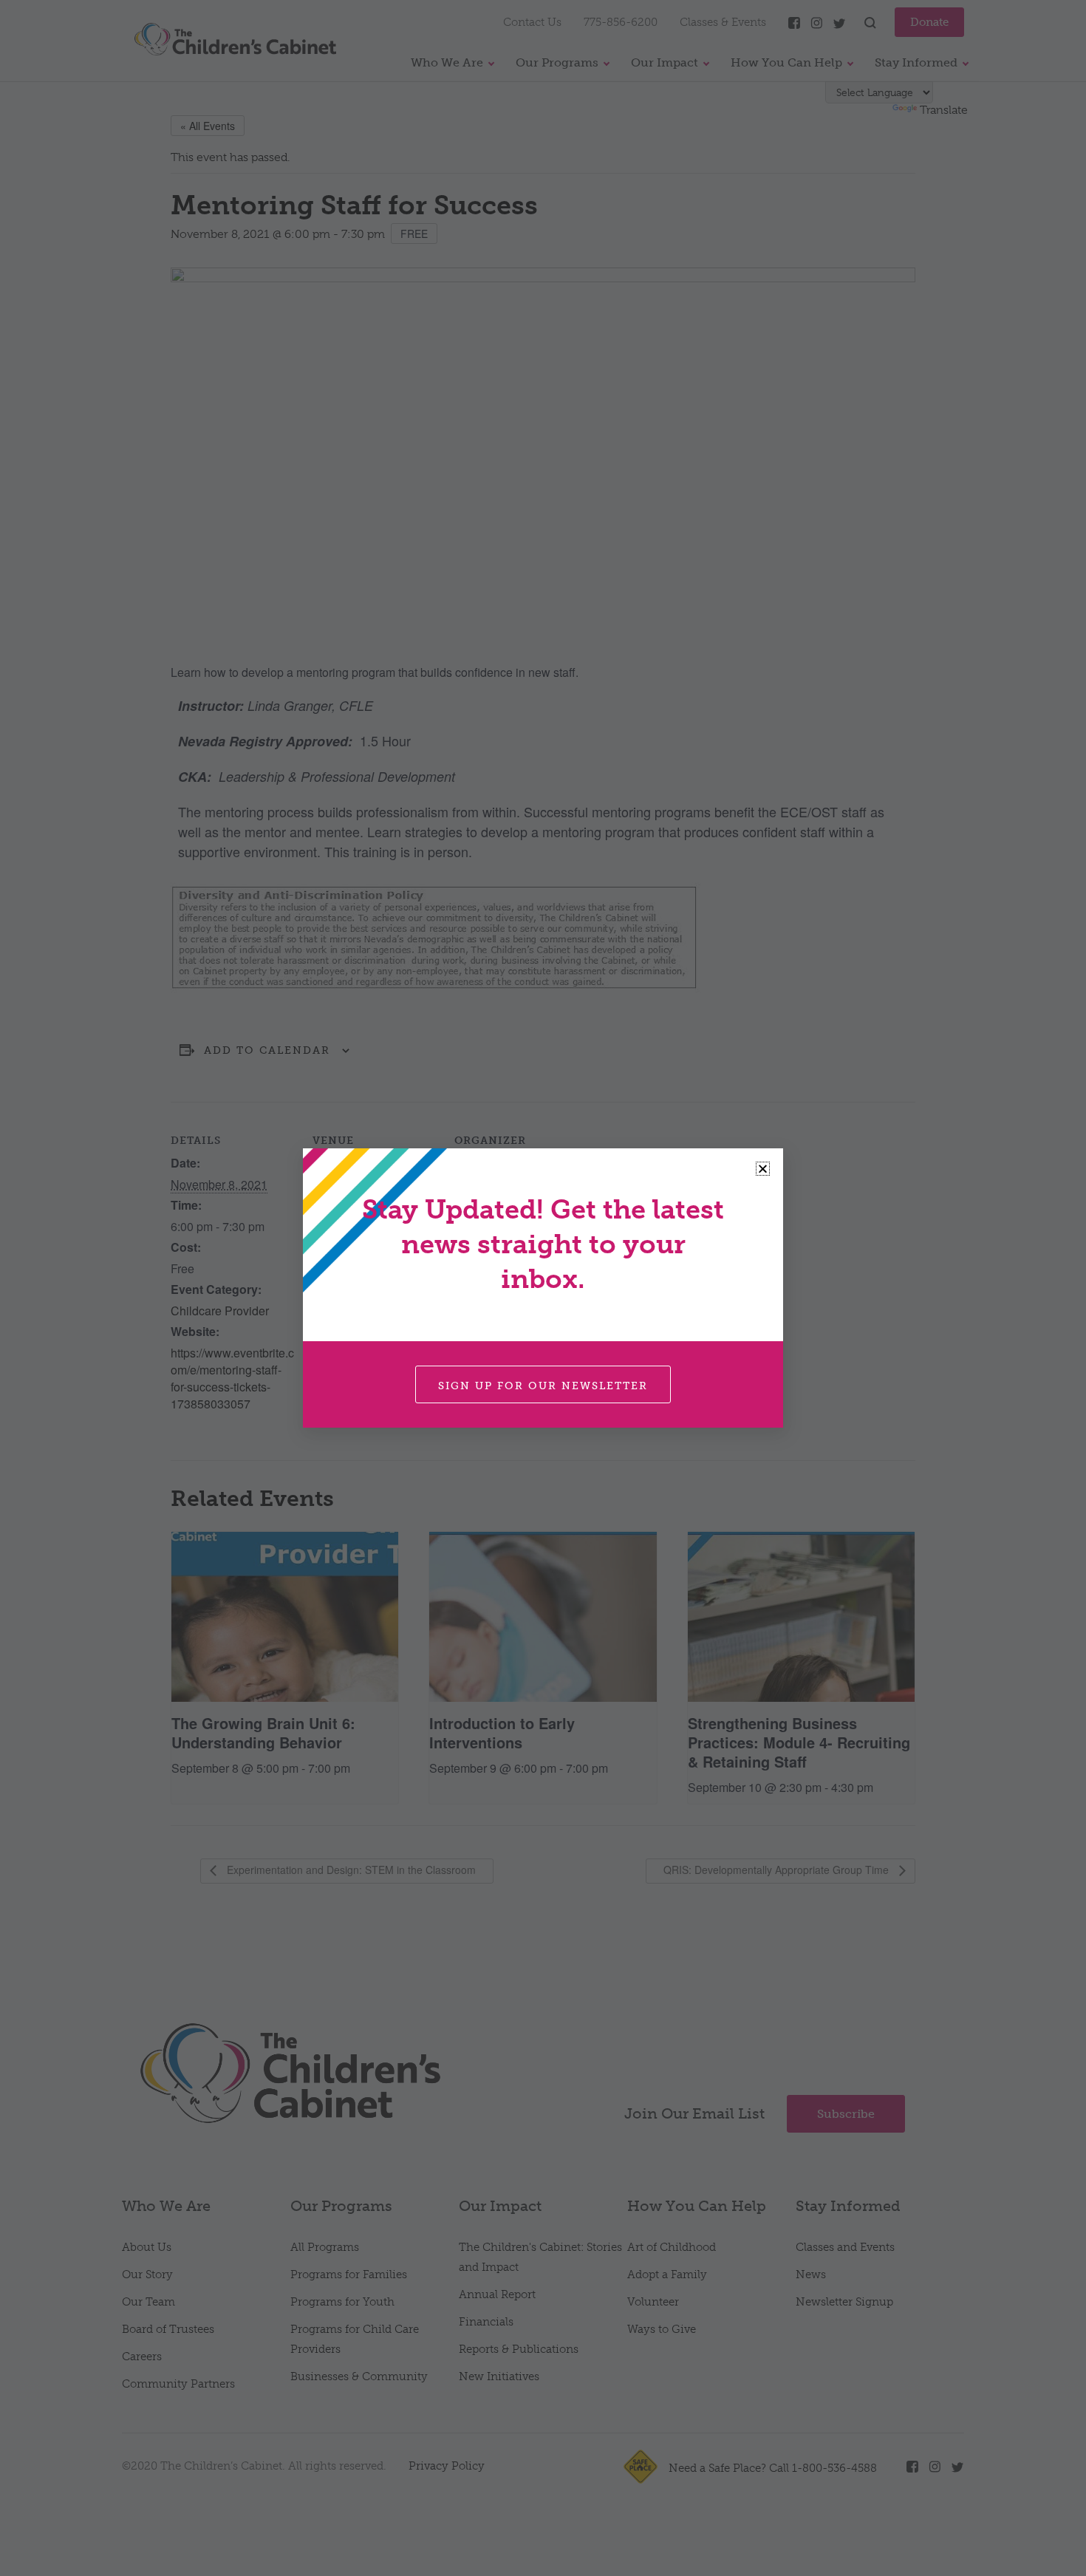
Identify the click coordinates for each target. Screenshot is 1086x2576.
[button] (763, 1169)
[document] (543, 1288)
